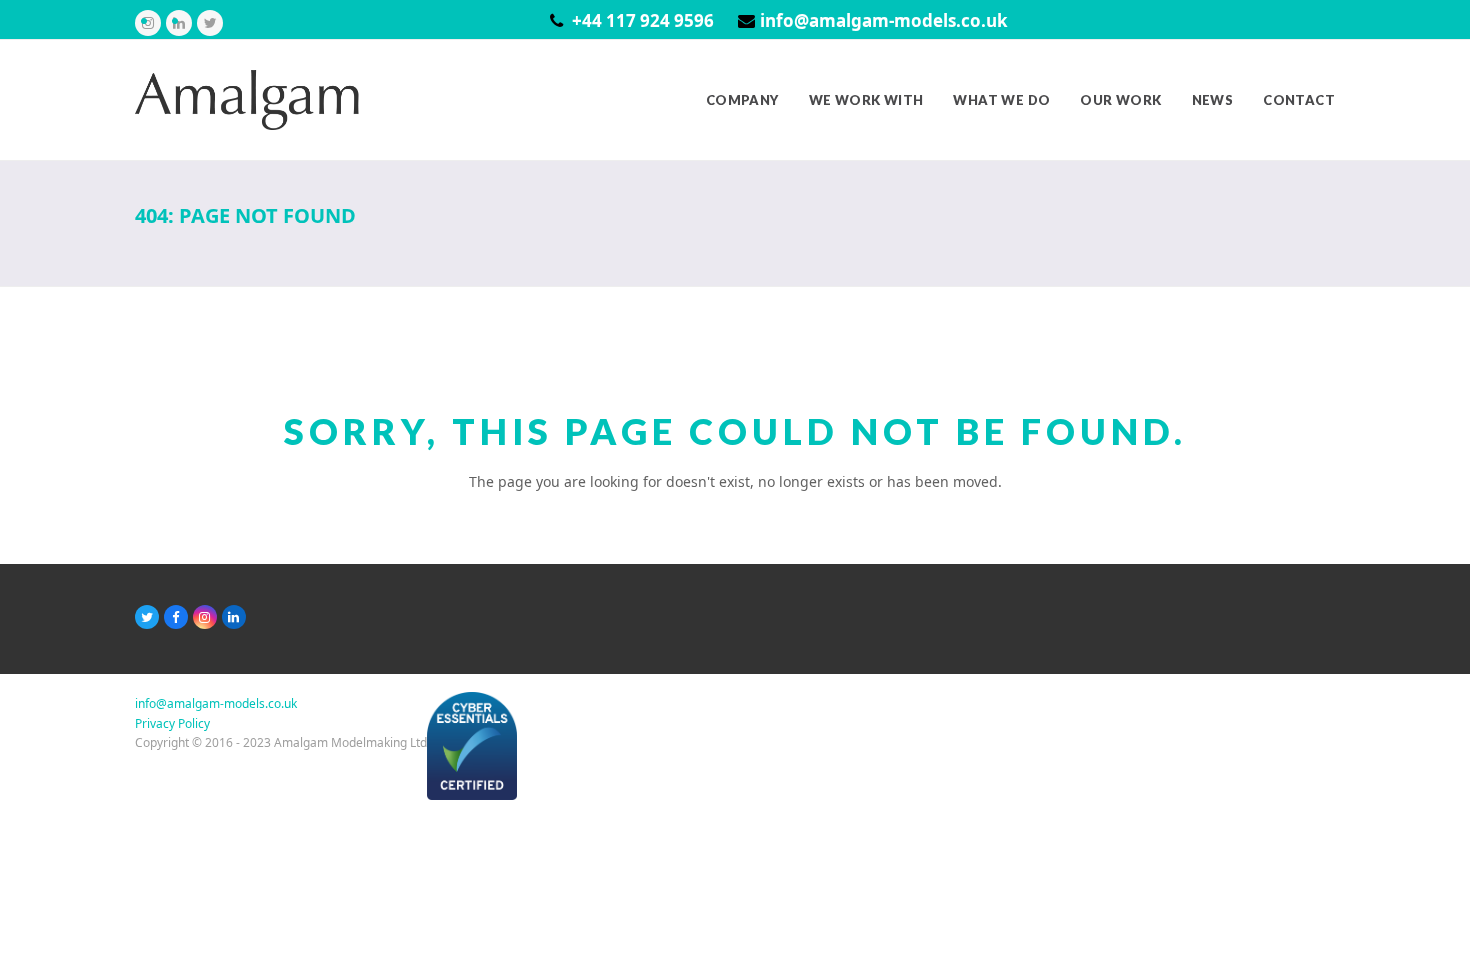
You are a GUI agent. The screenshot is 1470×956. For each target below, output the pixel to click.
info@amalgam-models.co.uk (884, 20)
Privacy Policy (172, 723)
